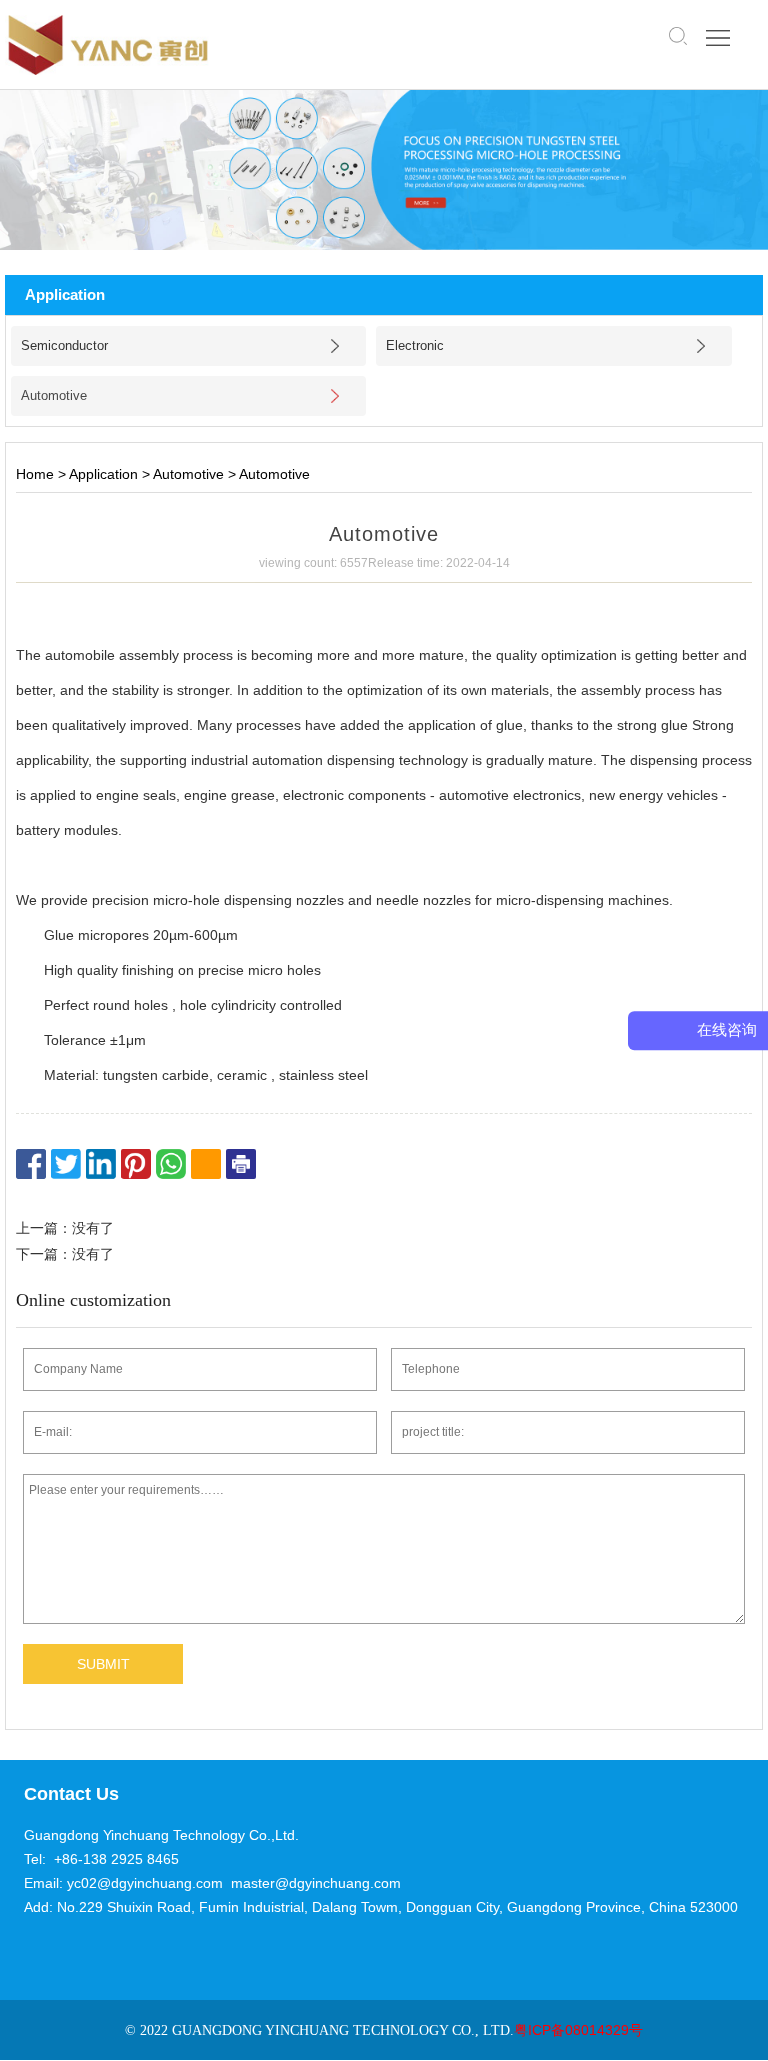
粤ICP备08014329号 (578, 2030)
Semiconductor (64, 345)
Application (103, 474)
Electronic (415, 345)
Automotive (54, 395)
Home (35, 474)
